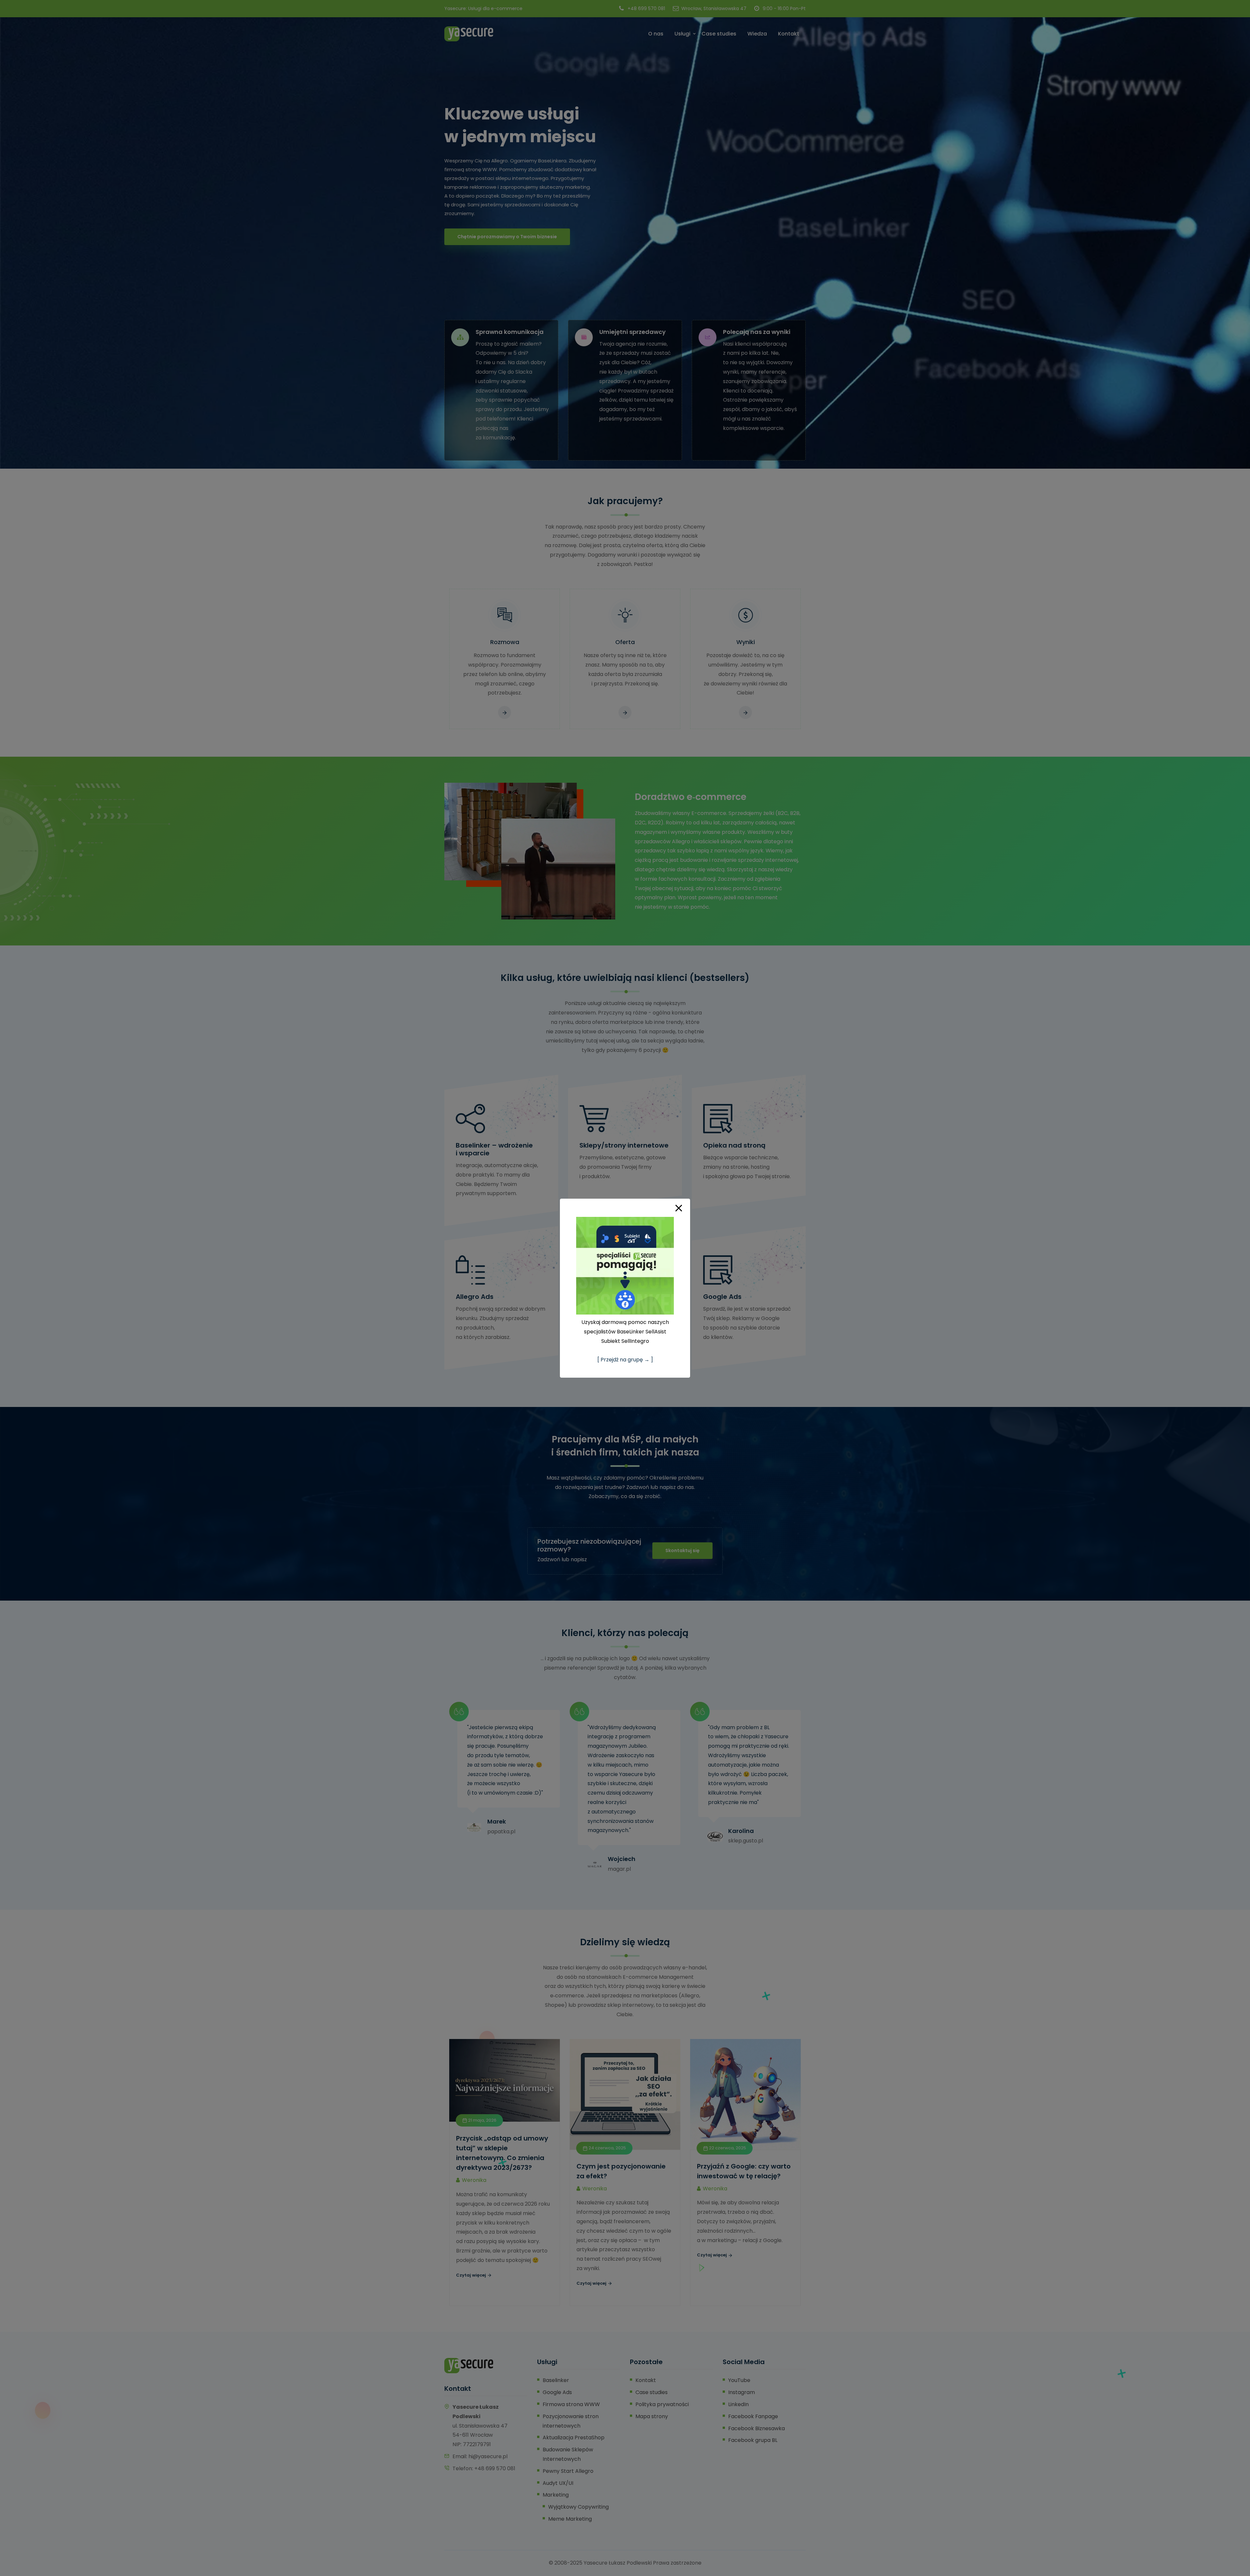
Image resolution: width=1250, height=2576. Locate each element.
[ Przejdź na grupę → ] (625, 1360)
